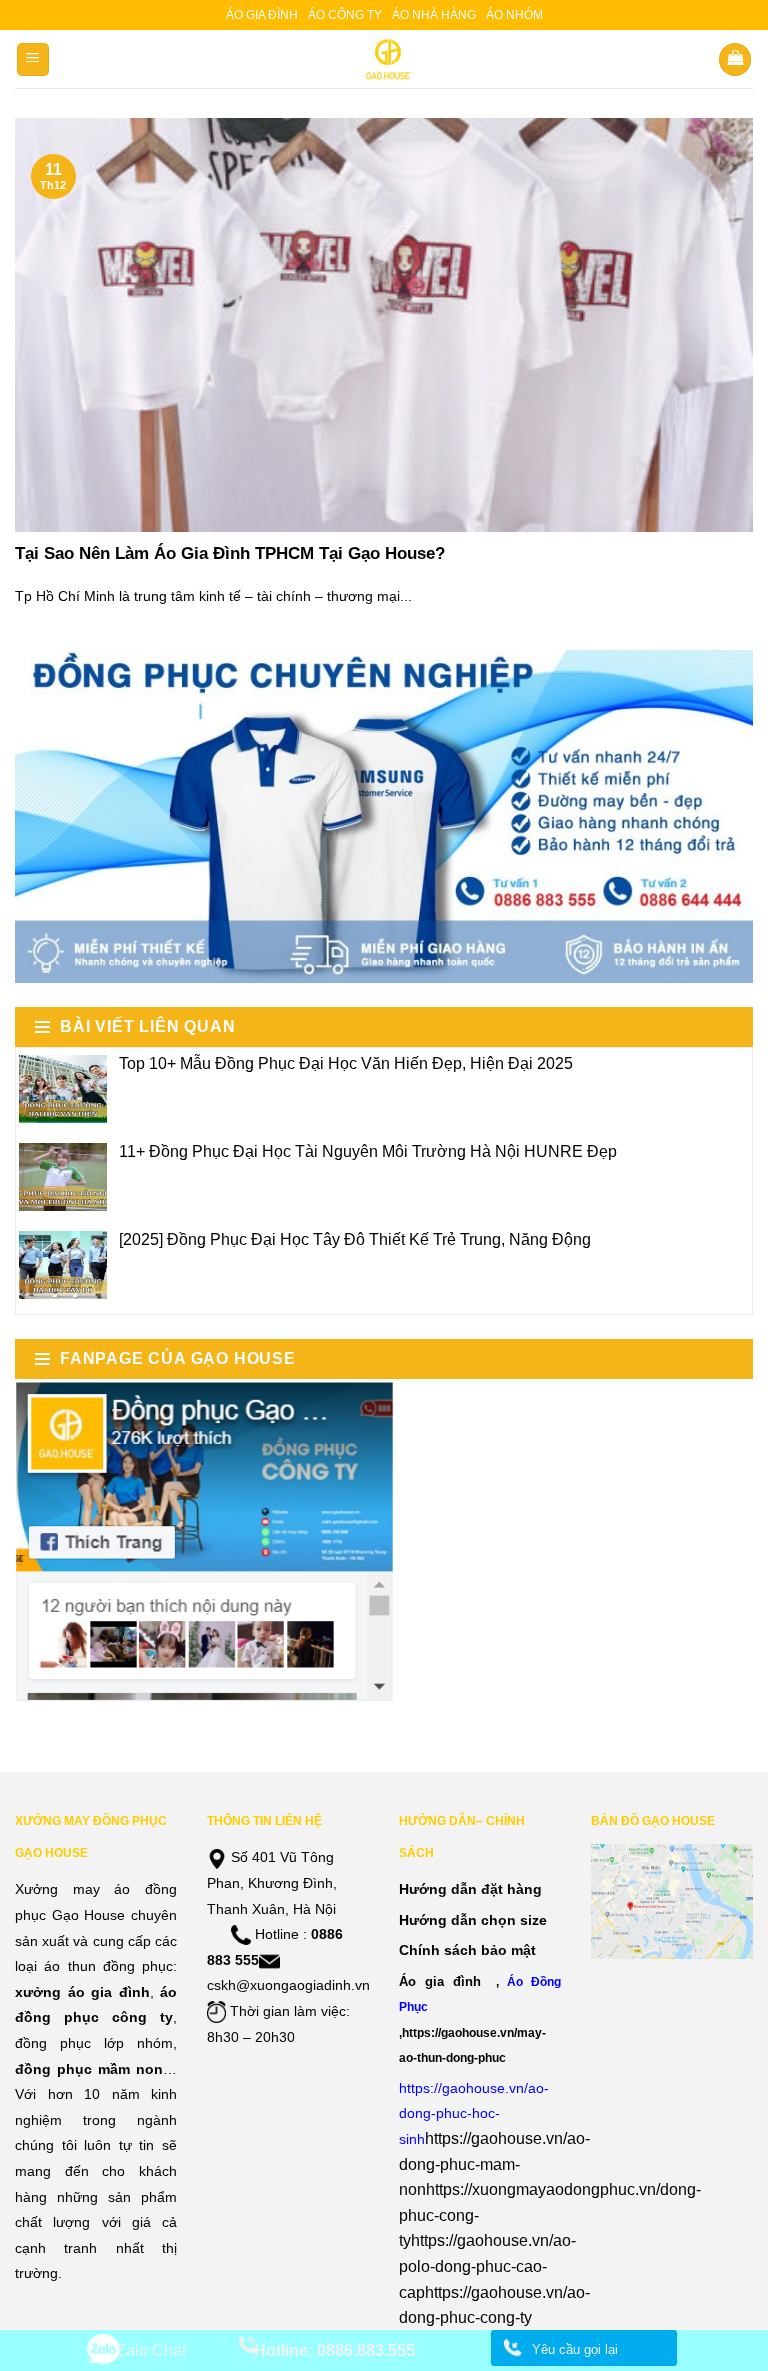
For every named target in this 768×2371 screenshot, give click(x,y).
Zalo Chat (151, 2350)
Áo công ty (345, 15)
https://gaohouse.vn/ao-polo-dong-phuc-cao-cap (487, 2266)
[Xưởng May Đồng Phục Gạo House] (384, 59)
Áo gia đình (262, 15)
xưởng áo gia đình (82, 1992)
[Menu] (33, 59)
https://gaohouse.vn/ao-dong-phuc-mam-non (494, 2164)
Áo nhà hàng (434, 15)
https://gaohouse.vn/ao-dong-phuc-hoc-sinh (474, 2113)
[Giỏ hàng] (735, 59)
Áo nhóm (514, 15)
